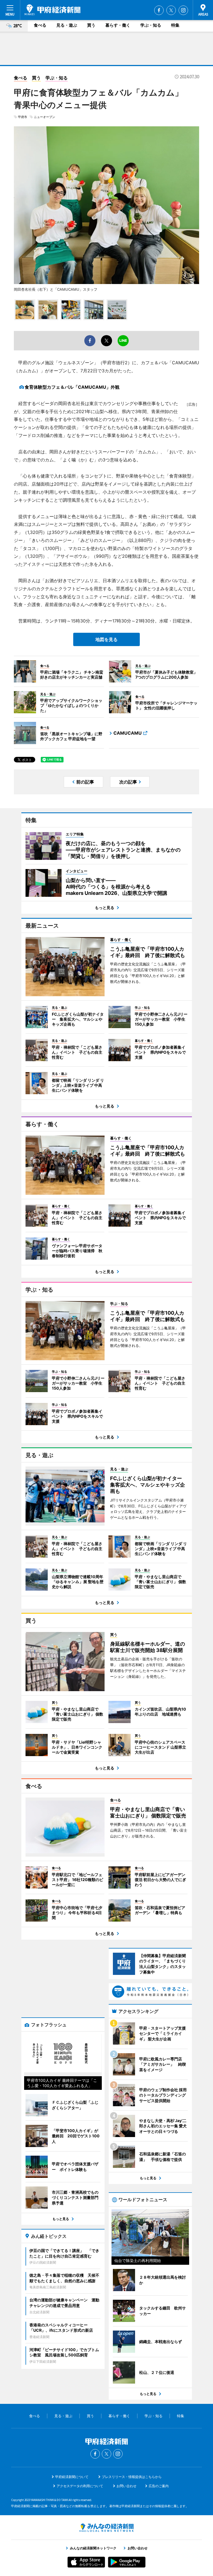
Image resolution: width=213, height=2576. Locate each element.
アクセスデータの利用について (80, 2486)
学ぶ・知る (151, 25)
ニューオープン (45, 117)
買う (91, 25)
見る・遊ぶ (67, 25)
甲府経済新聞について (72, 2477)
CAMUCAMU (128, 733)
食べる (40, 25)
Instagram (183, 10)
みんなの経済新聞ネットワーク (106, 2528)
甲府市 (23, 117)
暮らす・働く (118, 25)
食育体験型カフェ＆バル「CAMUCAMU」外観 (72, 387)
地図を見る (106, 639)
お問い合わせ (126, 2486)
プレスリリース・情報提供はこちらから (132, 2477)
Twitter (171, 10)
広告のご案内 (159, 2486)
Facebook (159, 10)
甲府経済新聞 (52, 10)
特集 (175, 25)
